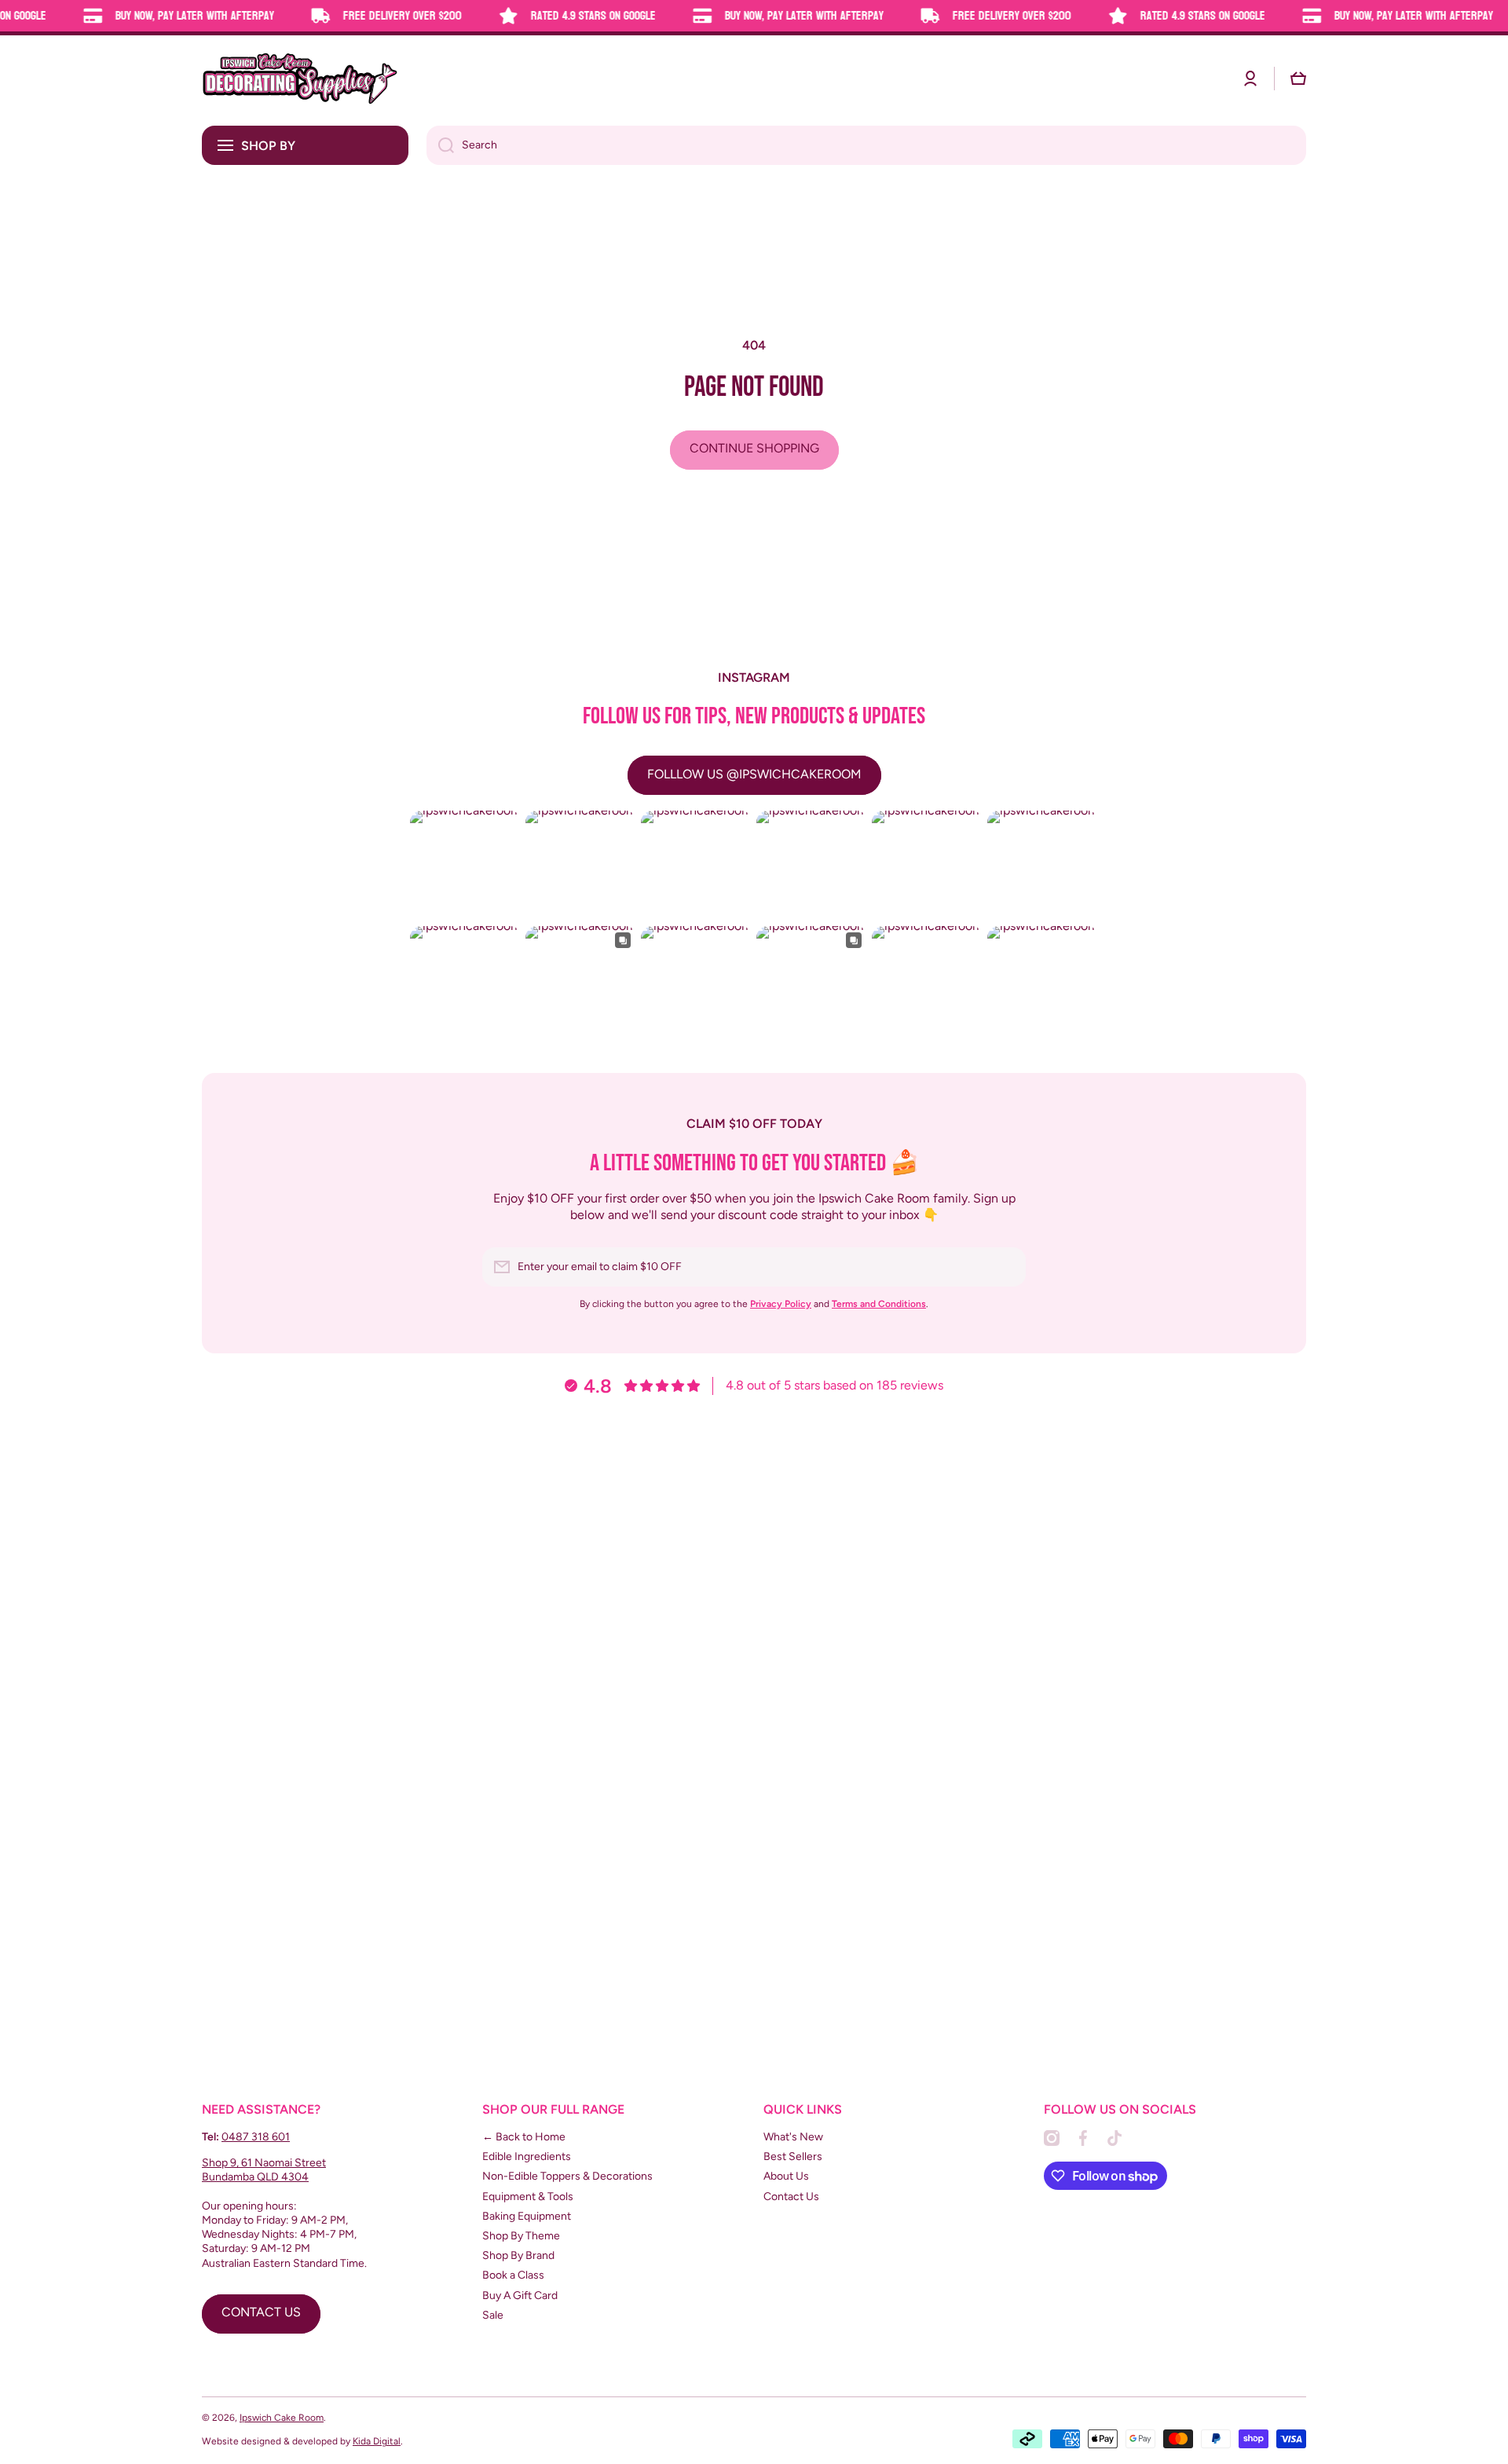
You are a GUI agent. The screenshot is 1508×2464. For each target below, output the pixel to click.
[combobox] (866, 145)
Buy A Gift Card (520, 2296)
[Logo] (300, 79)
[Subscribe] (1006, 1267)
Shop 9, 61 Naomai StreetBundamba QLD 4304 (264, 2170)
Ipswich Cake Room (282, 2418)
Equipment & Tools (528, 2197)
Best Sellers (793, 2156)
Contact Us (791, 2197)
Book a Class (513, 2275)
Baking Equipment (527, 2216)
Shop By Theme (521, 2236)
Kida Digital (377, 2441)
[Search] (440, 145)
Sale (493, 2315)
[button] (1298, 79)
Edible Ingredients (527, 2156)
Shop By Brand (518, 2255)
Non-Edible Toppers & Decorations (567, 2176)
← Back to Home (524, 2137)
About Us (786, 2176)
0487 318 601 (256, 2137)
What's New (793, 2137)
